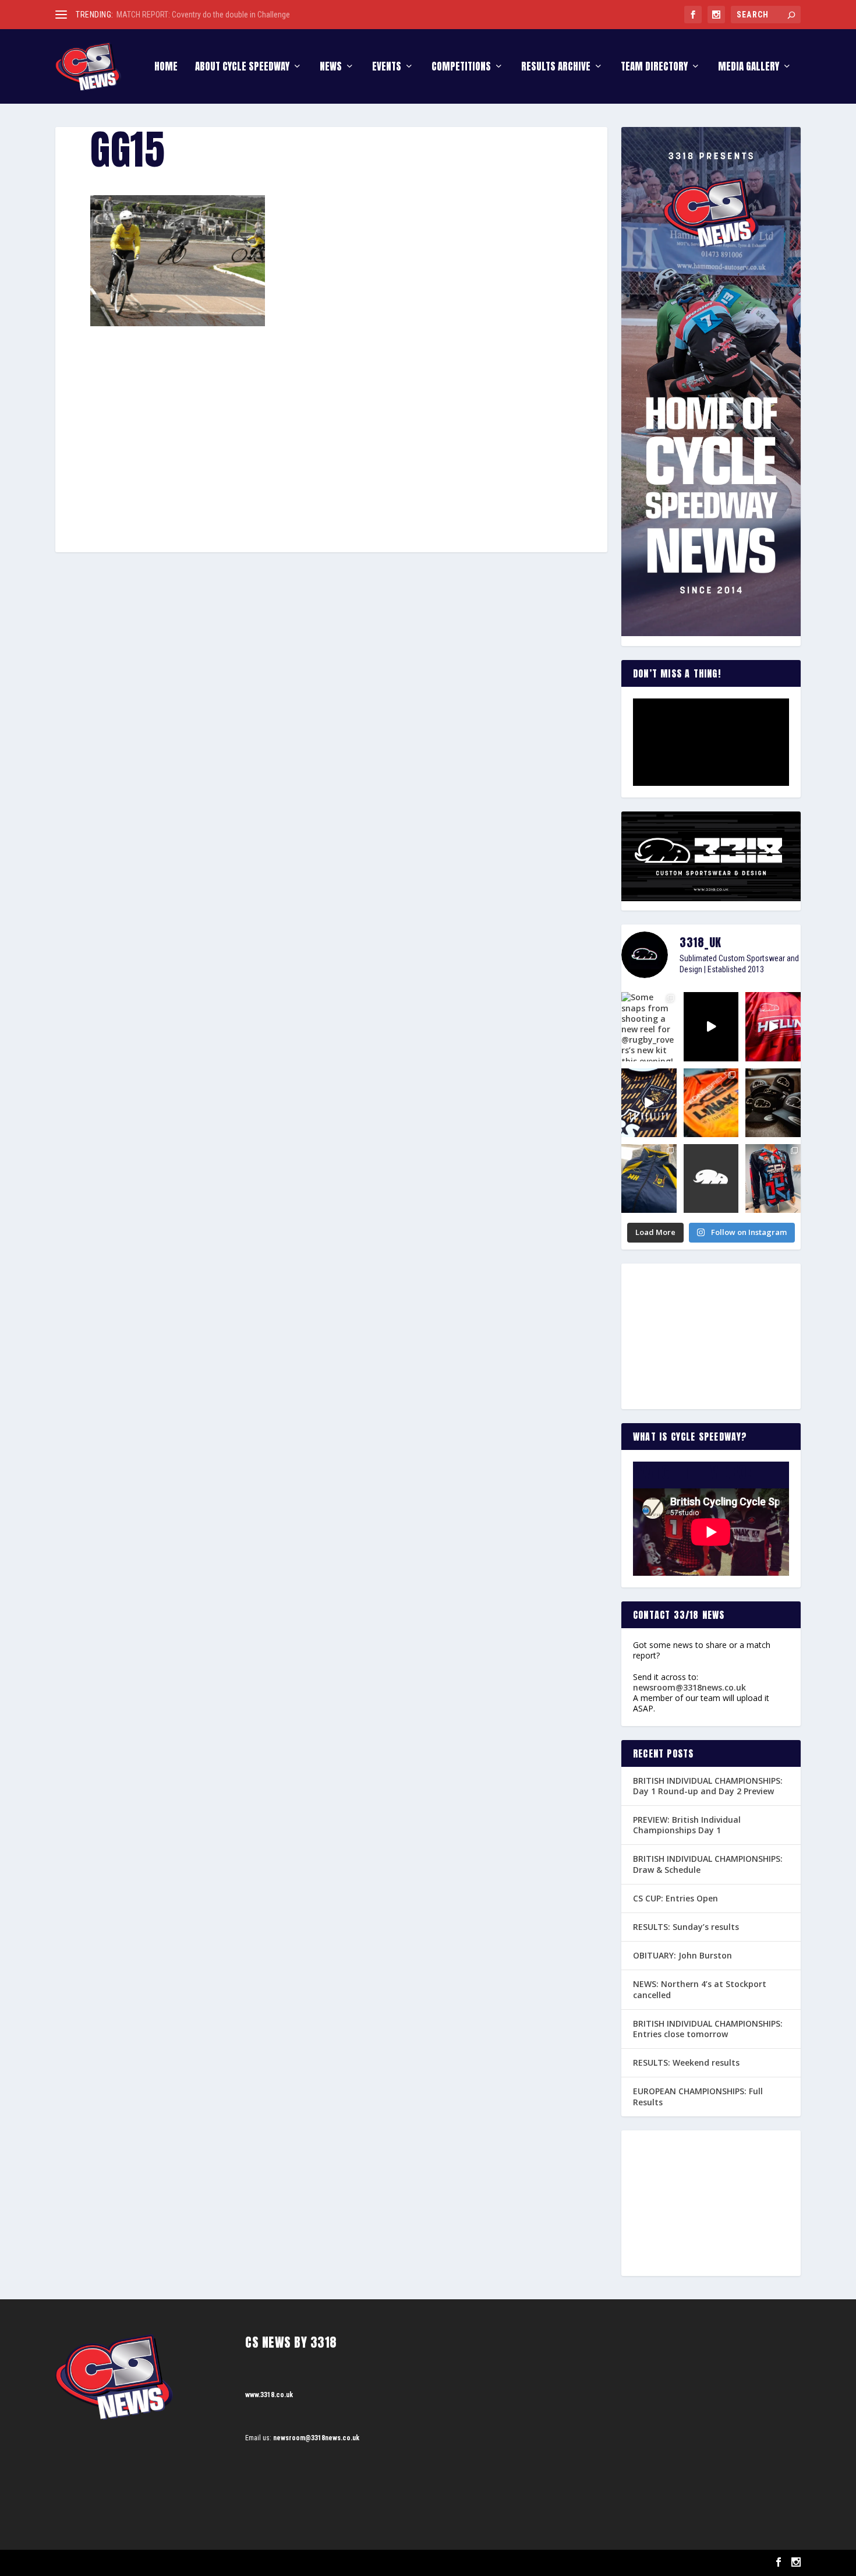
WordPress (190, 2563)
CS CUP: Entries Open (675, 1898)
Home (166, 68)
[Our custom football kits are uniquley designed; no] (711, 1026)
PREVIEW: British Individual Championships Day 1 (687, 1825)
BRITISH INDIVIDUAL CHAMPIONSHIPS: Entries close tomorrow (708, 2029)
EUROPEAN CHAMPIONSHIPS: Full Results (698, 2096)
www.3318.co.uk (269, 2395)
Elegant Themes (114, 2563)
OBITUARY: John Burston (682, 1955)
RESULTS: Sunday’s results (686, 1927)
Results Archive (556, 68)
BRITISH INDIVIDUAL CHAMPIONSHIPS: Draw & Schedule (708, 1864)
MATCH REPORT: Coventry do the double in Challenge (203, 15)
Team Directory (654, 68)
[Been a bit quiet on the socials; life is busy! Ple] (649, 1178)
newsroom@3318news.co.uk (689, 1687)
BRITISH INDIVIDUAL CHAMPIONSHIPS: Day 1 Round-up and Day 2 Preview (708, 1786)
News (331, 68)
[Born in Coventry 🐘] (711, 1178)
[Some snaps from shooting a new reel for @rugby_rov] (649, 1026)
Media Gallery (749, 68)
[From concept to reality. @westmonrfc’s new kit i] (649, 1103)
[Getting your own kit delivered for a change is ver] (773, 1178)
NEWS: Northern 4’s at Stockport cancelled (700, 1989)
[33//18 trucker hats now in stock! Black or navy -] (773, 1103)
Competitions (461, 68)
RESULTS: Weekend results (686, 2062)
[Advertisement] (331, 412)
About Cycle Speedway (242, 68)
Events (387, 68)
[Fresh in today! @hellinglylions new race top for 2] (773, 1026)
